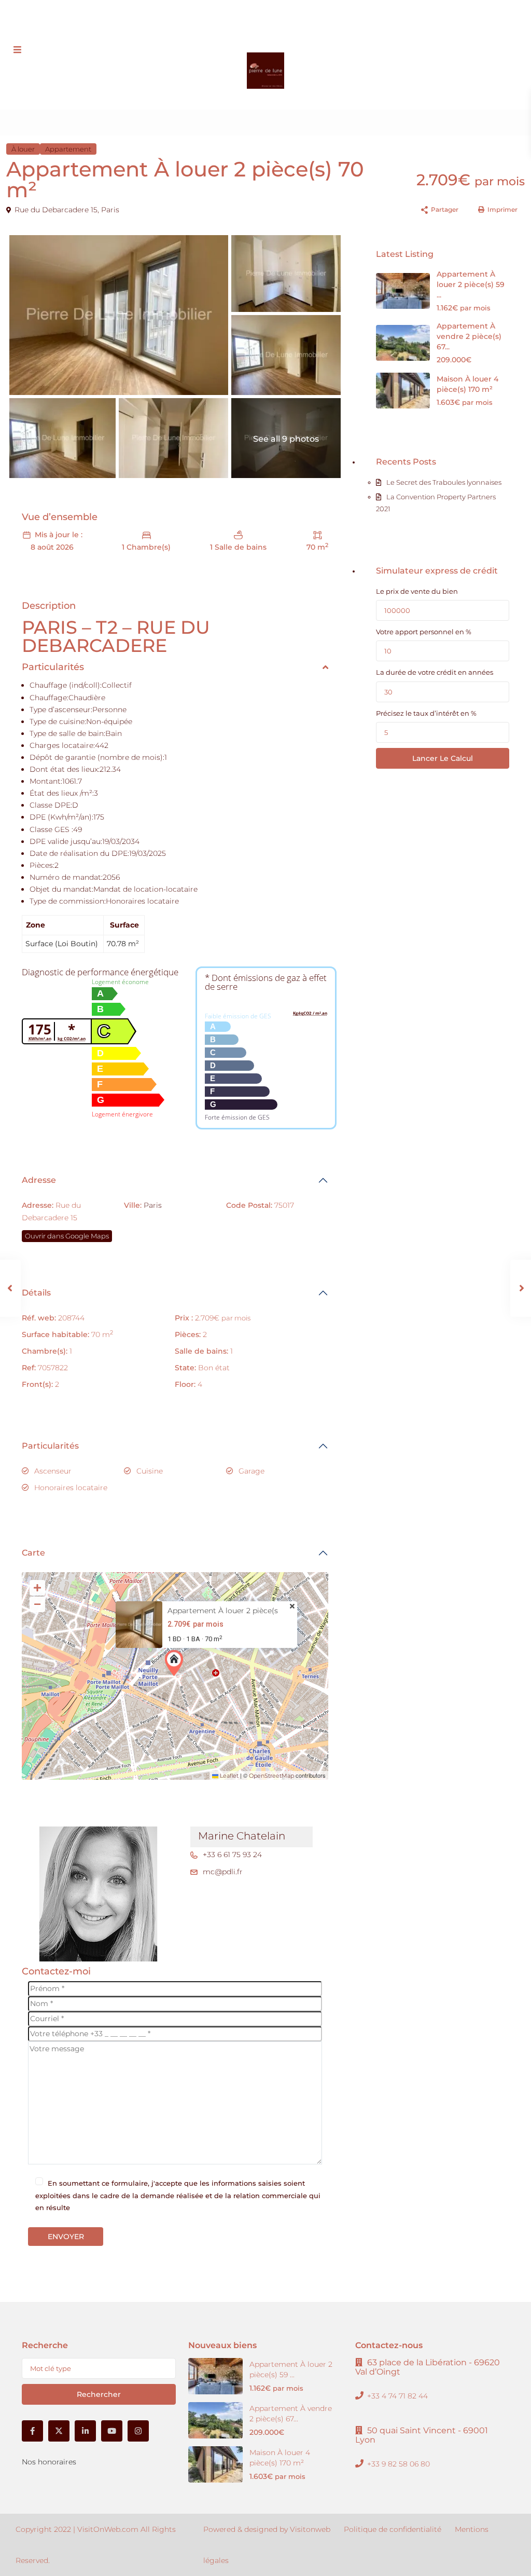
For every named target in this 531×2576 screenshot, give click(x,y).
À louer (23, 149)
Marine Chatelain (242, 1836)
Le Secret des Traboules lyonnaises (444, 482)
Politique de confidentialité (393, 2529)
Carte (33, 1553)
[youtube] (291, 21)
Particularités (50, 1446)
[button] (176, 1663)
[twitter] (248, 21)
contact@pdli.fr (296, 5)
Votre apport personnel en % (424, 632)
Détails (36, 1293)
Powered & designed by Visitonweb (267, 2529)
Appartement (68, 149)
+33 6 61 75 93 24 (232, 1855)
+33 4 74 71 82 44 (397, 2396)
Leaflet (228, 1776)
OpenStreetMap (271, 1776)
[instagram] (312, 21)
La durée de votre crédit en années (435, 672)
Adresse (39, 1180)
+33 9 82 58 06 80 (230, 5)
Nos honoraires (49, 2462)
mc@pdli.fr (223, 1872)
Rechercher (99, 2394)
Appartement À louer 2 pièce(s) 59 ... (471, 284)
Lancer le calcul (443, 758)
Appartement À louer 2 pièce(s (223, 1611)
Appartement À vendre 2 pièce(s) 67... (469, 336)
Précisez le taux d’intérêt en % (426, 713)
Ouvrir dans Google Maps (67, 1236)
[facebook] (227, 21)
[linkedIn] (269, 21)
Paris (110, 210)
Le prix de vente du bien (417, 591)
